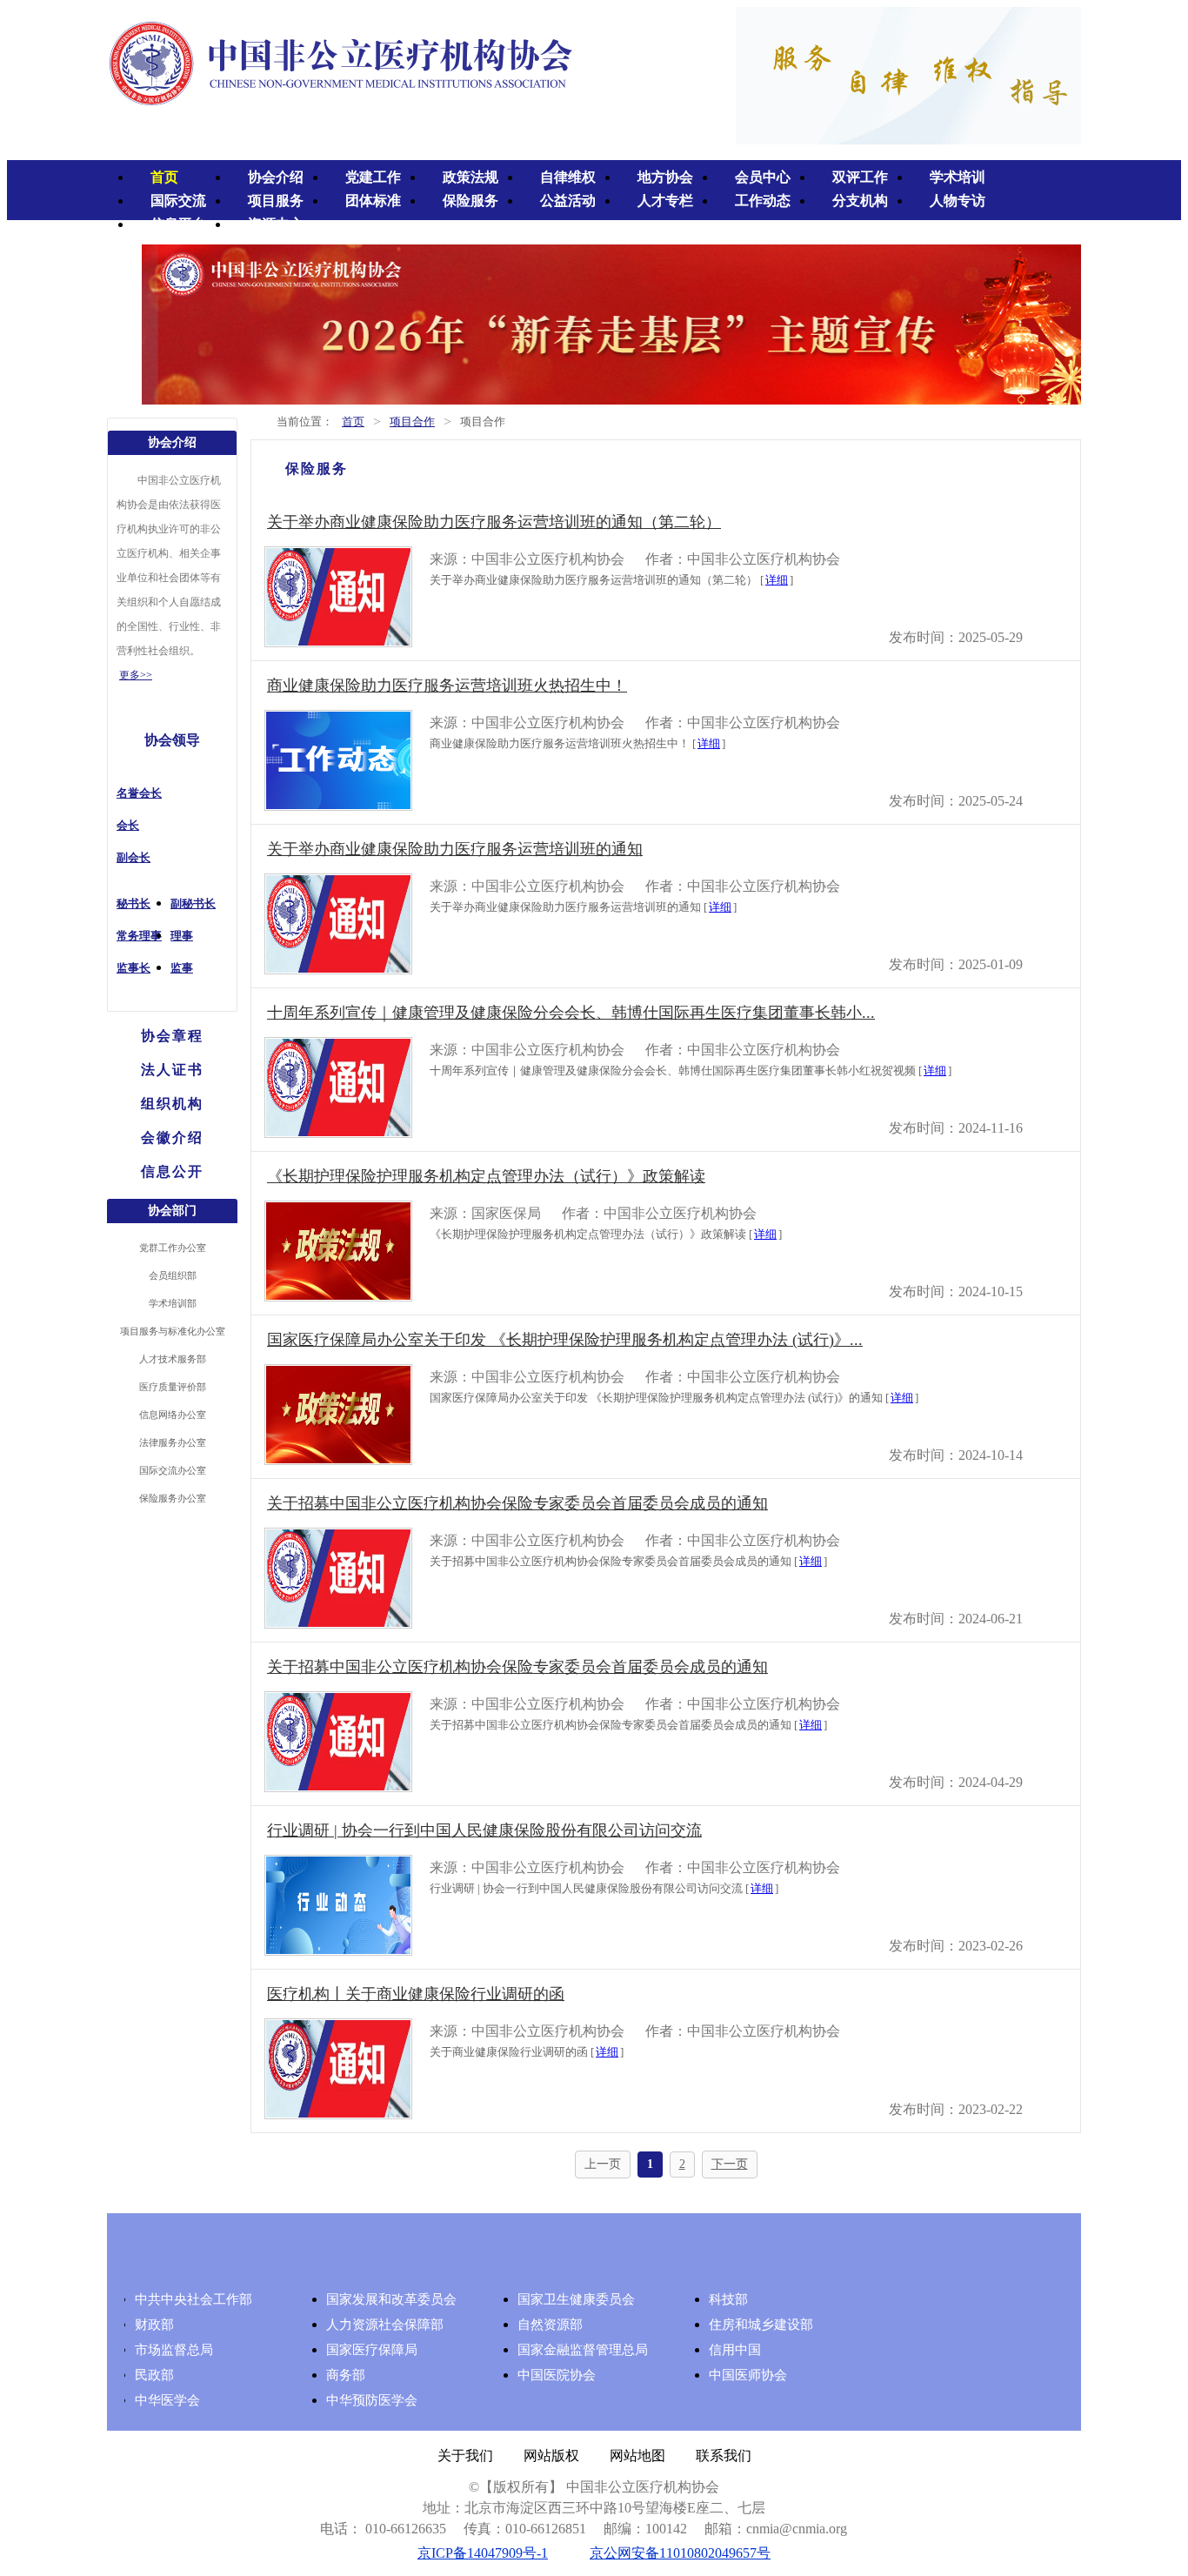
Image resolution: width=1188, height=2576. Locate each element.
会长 (128, 825)
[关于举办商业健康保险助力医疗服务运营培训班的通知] (338, 970)
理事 (182, 936)
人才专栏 (665, 201)
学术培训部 (173, 1303)
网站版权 (551, 2456)
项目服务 (276, 201)
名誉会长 (139, 793)
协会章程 (172, 1036)
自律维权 (568, 177)
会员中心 (763, 177)
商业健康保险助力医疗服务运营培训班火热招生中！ (447, 686)
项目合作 (412, 422)
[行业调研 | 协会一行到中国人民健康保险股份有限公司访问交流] (338, 1951)
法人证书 (172, 1070)
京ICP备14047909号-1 (483, 2553)
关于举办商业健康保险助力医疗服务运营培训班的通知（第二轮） (494, 522)
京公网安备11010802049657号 (680, 2553)
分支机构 (860, 201)
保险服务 (471, 201)
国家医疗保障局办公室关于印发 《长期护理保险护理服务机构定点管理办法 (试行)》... (565, 1340)
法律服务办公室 (173, 1442)
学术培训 (958, 177)
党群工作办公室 (173, 1248)
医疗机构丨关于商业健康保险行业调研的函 (416, 1994)
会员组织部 (173, 1275)
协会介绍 (276, 177)
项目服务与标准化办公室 (173, 1331)
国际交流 (178, 201)
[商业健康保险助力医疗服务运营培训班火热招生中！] (338, 806)
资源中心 (276, 224)
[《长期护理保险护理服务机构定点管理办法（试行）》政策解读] (338, 1297)
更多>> (136, 675)
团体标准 (373, 201)
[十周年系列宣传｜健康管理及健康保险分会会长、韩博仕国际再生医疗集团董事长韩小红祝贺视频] (338, 1133)
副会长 (133, 857)
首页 (164, 177)
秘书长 (133, 903)
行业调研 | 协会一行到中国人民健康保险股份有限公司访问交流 (484, 1830)
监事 (182, 968)
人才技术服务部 (173, 1359)
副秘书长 (193, 903)
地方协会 (665, 177)
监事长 (133, 968)
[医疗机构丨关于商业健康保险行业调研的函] (338, 2114)
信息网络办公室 (173, 1415)
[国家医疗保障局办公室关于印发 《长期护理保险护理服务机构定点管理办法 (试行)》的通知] (338, 1460)
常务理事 (139, 936)
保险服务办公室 (173, 1498)
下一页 (730, 2164)
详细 (777, 580)
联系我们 (724, 2456)
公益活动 (568, 201)
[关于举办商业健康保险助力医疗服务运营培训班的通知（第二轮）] (338, 642)
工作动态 (763, 201)
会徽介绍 (172, 1137)
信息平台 (178, 224)
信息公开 (172, 1171)
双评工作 (860, 177)
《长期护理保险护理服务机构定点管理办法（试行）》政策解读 (486, 1176)
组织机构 (172, 1104)
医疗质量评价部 (173, 1387)
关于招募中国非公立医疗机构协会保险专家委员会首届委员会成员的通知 (517, 1503)
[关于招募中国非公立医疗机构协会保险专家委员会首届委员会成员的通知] (338, 1624)
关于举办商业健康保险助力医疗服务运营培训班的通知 (455, 849)
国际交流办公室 (173, 1470)
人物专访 (958, 201)
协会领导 (172, 740)
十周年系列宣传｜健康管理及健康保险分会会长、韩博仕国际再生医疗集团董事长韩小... (571, 1013)
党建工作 (373, 177)
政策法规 (471, 177)
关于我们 (465, 2456)
